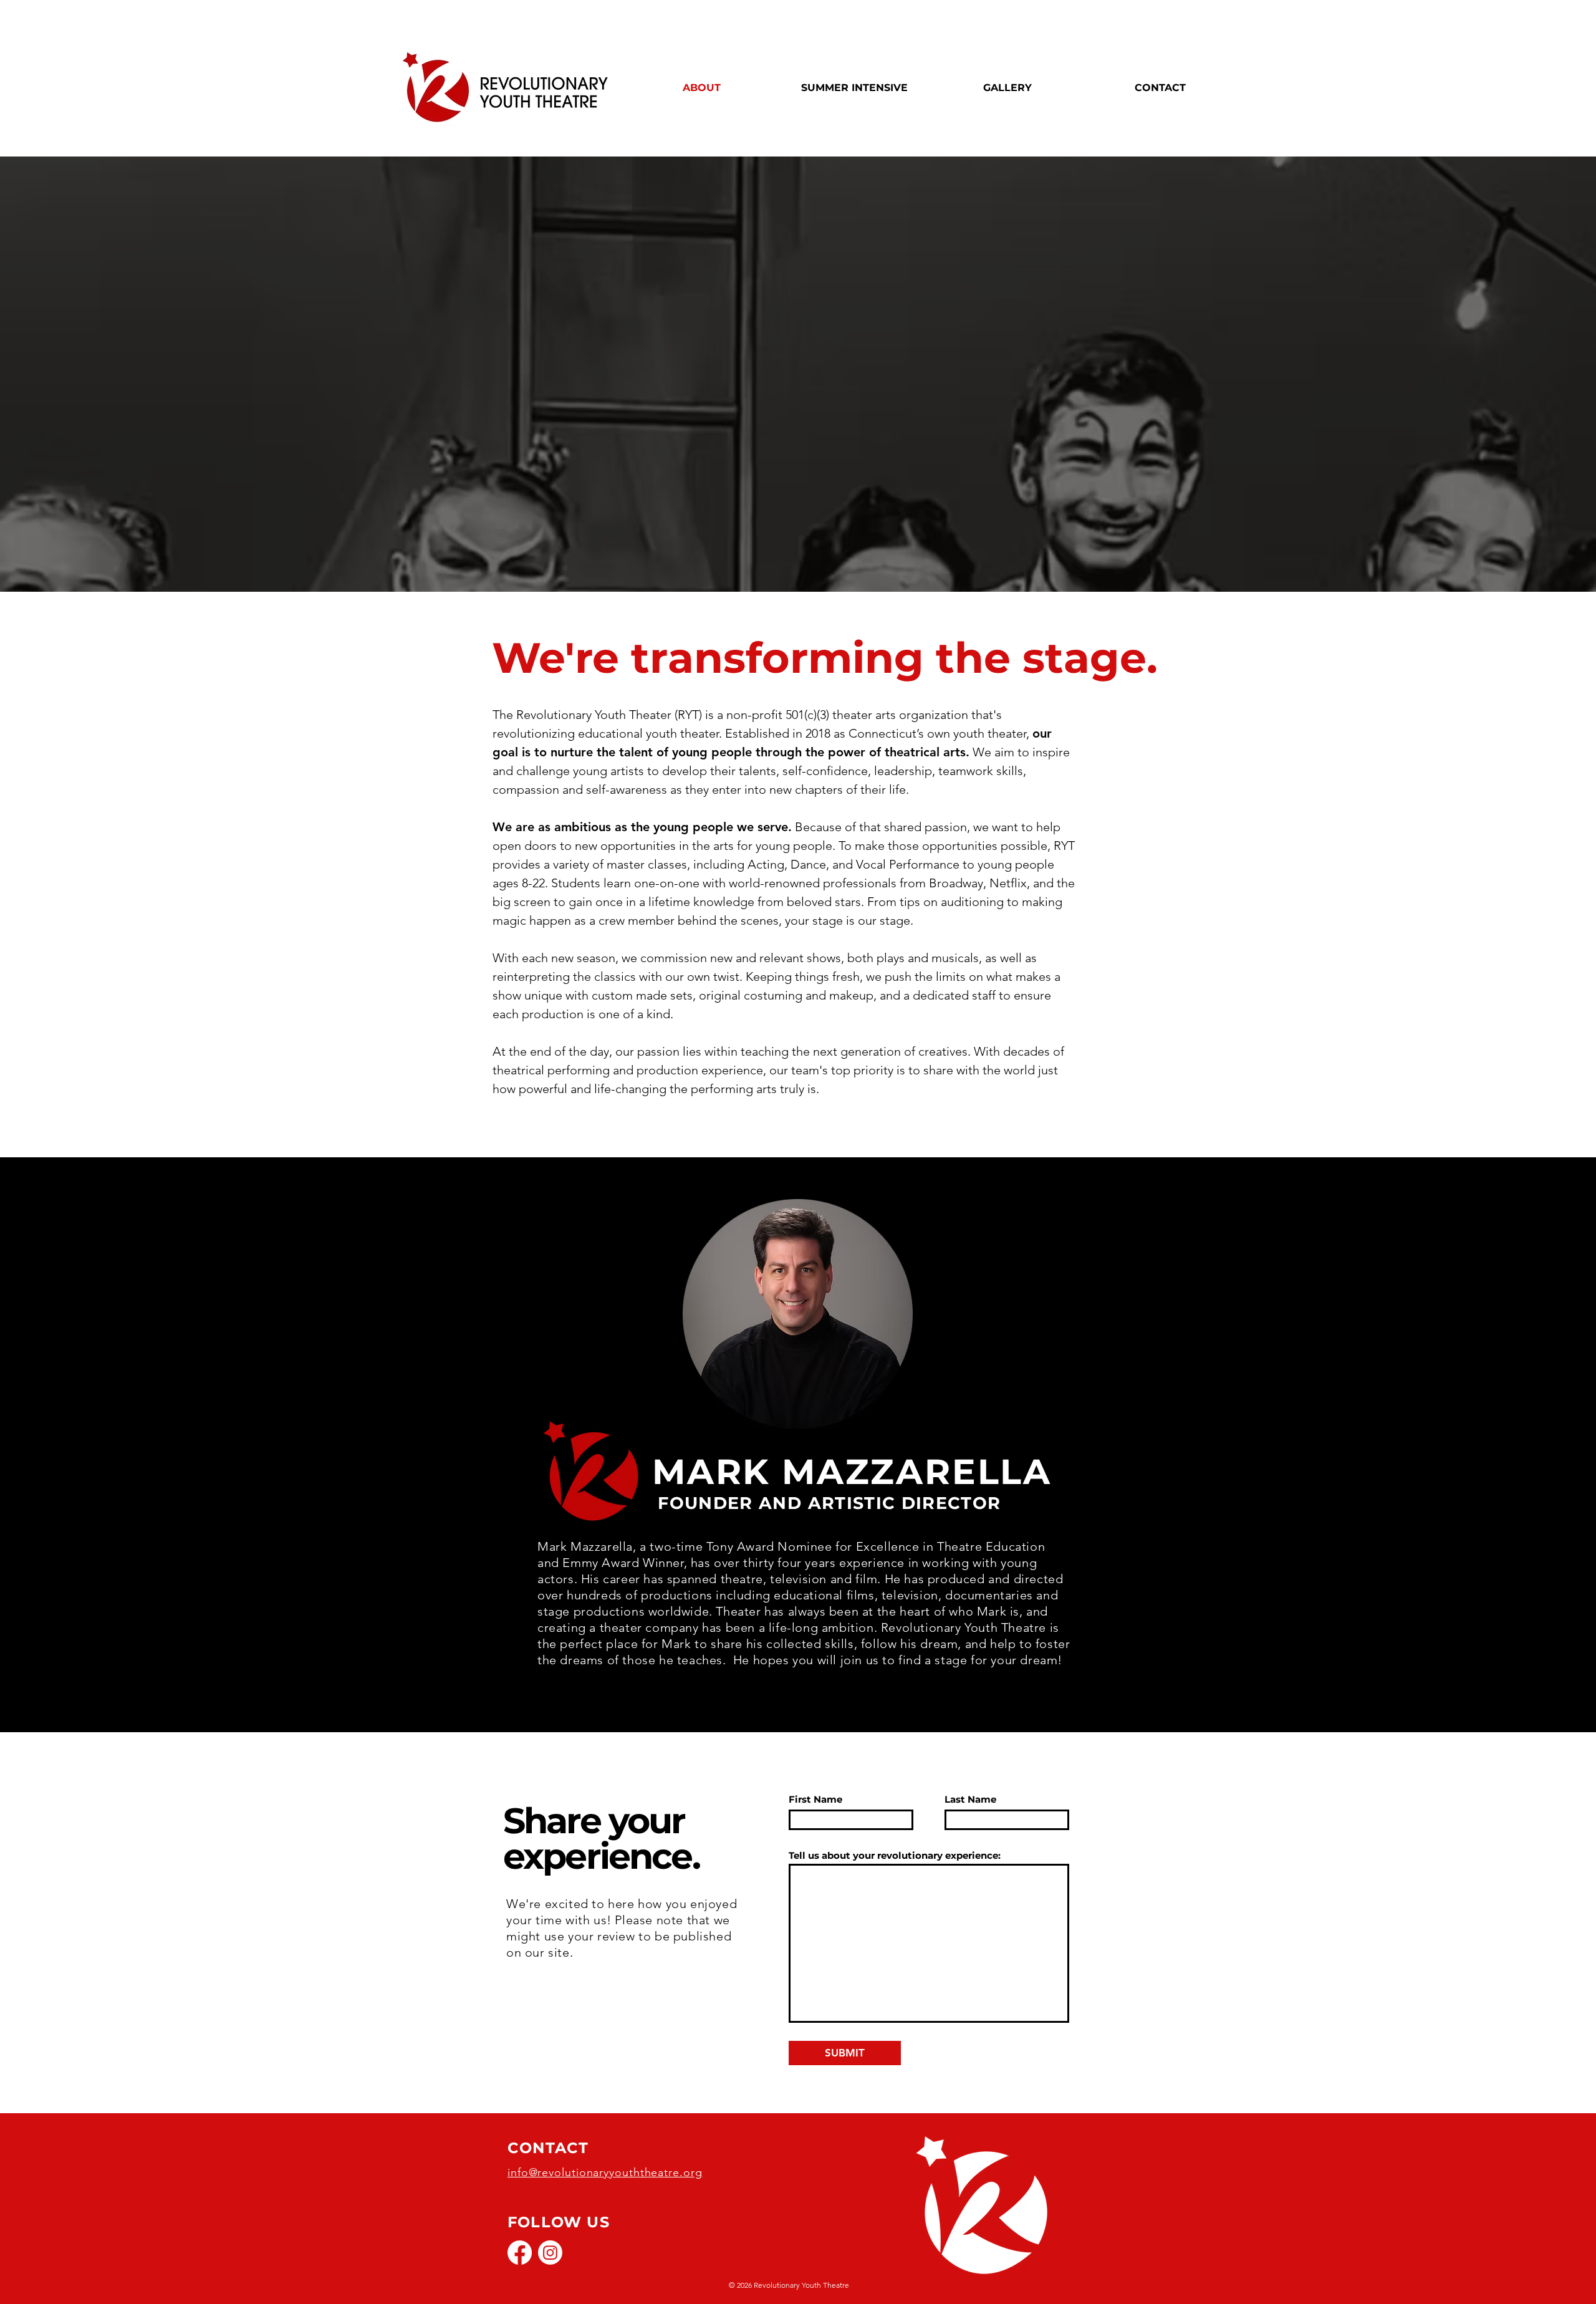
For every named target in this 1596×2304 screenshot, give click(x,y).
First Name (815, 1799)
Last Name (970, 1799)
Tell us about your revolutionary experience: (895, 1855)
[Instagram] (550, 2253)
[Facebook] (520, 2253)
